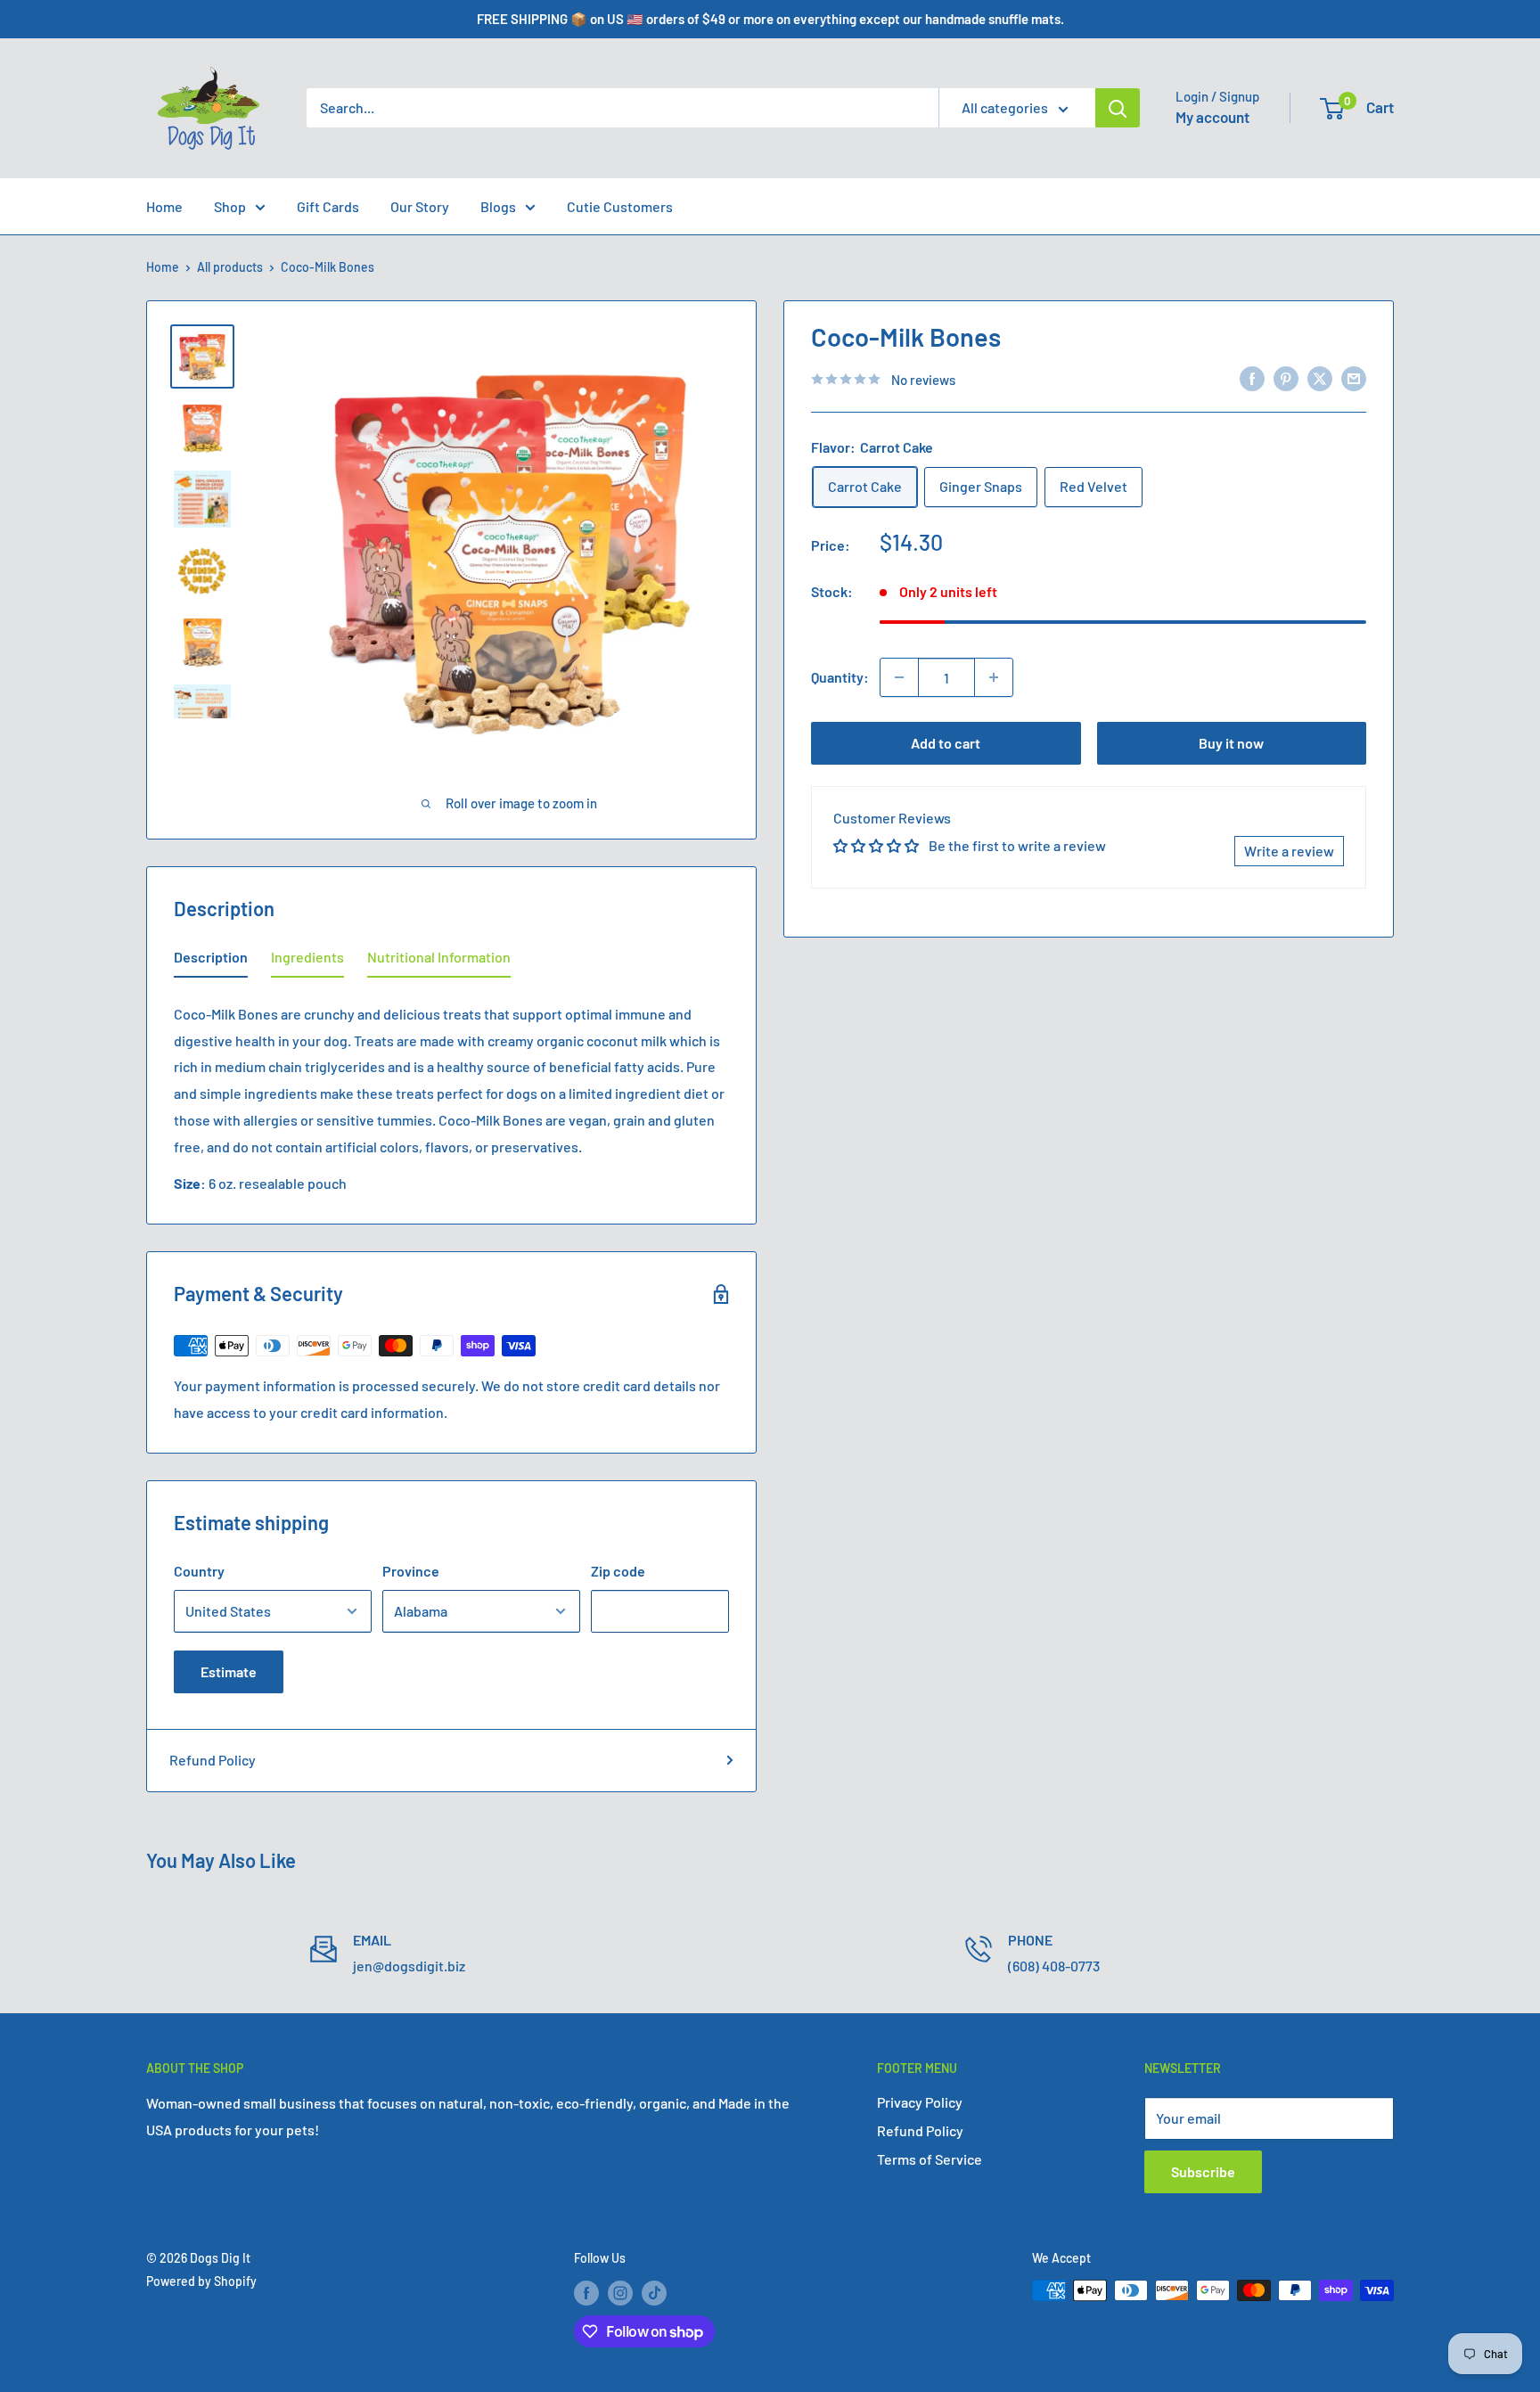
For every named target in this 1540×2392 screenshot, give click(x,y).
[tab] (211, 961)
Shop (230, 206)
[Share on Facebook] (1252, 377)
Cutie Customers (620, 206)
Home (164, 206)
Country (199, 1571)
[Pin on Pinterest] (1286, 377)
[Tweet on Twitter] (1320, 377)
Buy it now (1231, 743)
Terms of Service (930, 2159)
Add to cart (946, 743)
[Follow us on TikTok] (654, 2292)
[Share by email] (1354, 377)
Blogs (498, 206)
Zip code (618, 1571)
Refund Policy (213, 1760)
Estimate (229, 1671)
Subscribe (1203, 2171)
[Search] (1118, 108)
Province (411, 1571)
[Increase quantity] (994, 677)
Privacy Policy (920, 2102)
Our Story (420, 206)
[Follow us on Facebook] (586, 2292)
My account (1212, 117)
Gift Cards (328, 206)
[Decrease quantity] (899, 677)
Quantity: (840, 677)
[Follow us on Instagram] (620, 2292)
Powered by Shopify (201, 2281)
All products (230, 267)
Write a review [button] (1289, 850)
